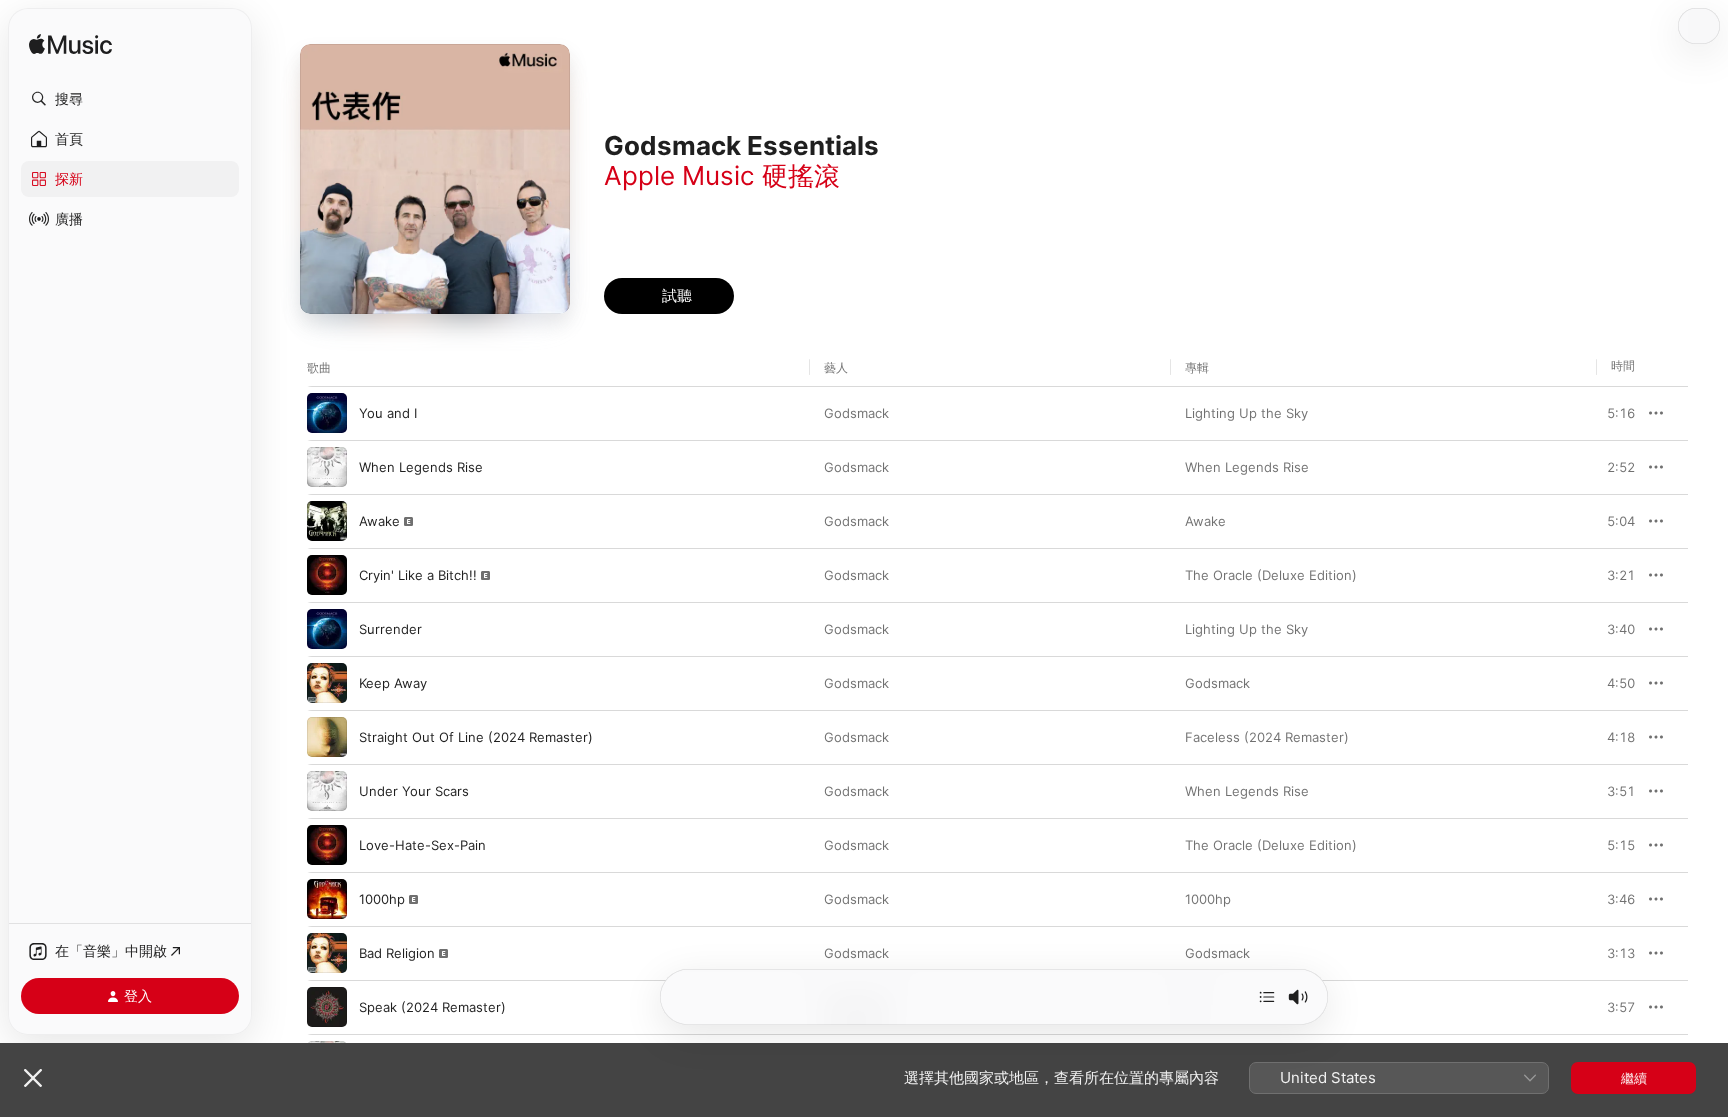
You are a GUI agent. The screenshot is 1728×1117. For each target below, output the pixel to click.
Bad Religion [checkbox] (397, 953)
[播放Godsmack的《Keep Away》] (327, 683)
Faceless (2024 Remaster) (1267, 737)
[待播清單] (1267, 997)
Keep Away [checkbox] (393, 683)
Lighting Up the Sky (1246, 413)
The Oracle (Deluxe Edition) (1271, 575)
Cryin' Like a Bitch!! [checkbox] (418, 575)
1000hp (1208, 899)
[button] (130, 99)
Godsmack (856, 413)
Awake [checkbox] (379, 521)
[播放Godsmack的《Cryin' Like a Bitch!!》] (327, 575)
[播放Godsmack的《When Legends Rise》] (327, 467)
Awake (1205, 521)
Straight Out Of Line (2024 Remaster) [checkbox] (476, 737)
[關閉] (33, 1078)
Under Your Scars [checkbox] (414, 791)
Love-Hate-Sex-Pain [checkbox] (422, 845)
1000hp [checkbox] (382, 899)
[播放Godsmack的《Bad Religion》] (327, 953)
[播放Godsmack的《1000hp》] (327, 899)
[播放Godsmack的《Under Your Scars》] (327, 791)
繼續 (1634, 1078)
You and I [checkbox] (388, 413)
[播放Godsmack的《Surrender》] (327, 629)
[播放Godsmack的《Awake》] (327, 521)
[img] (70, 45)
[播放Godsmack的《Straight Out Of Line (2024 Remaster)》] (327, 737)
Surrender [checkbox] (390, 629)
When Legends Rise (1247, 467)
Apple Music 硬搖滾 (722, 175)
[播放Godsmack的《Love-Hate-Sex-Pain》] (327, 845)
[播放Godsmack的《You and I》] (327, 413)
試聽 (1625, 413)
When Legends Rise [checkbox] (421, 467)
